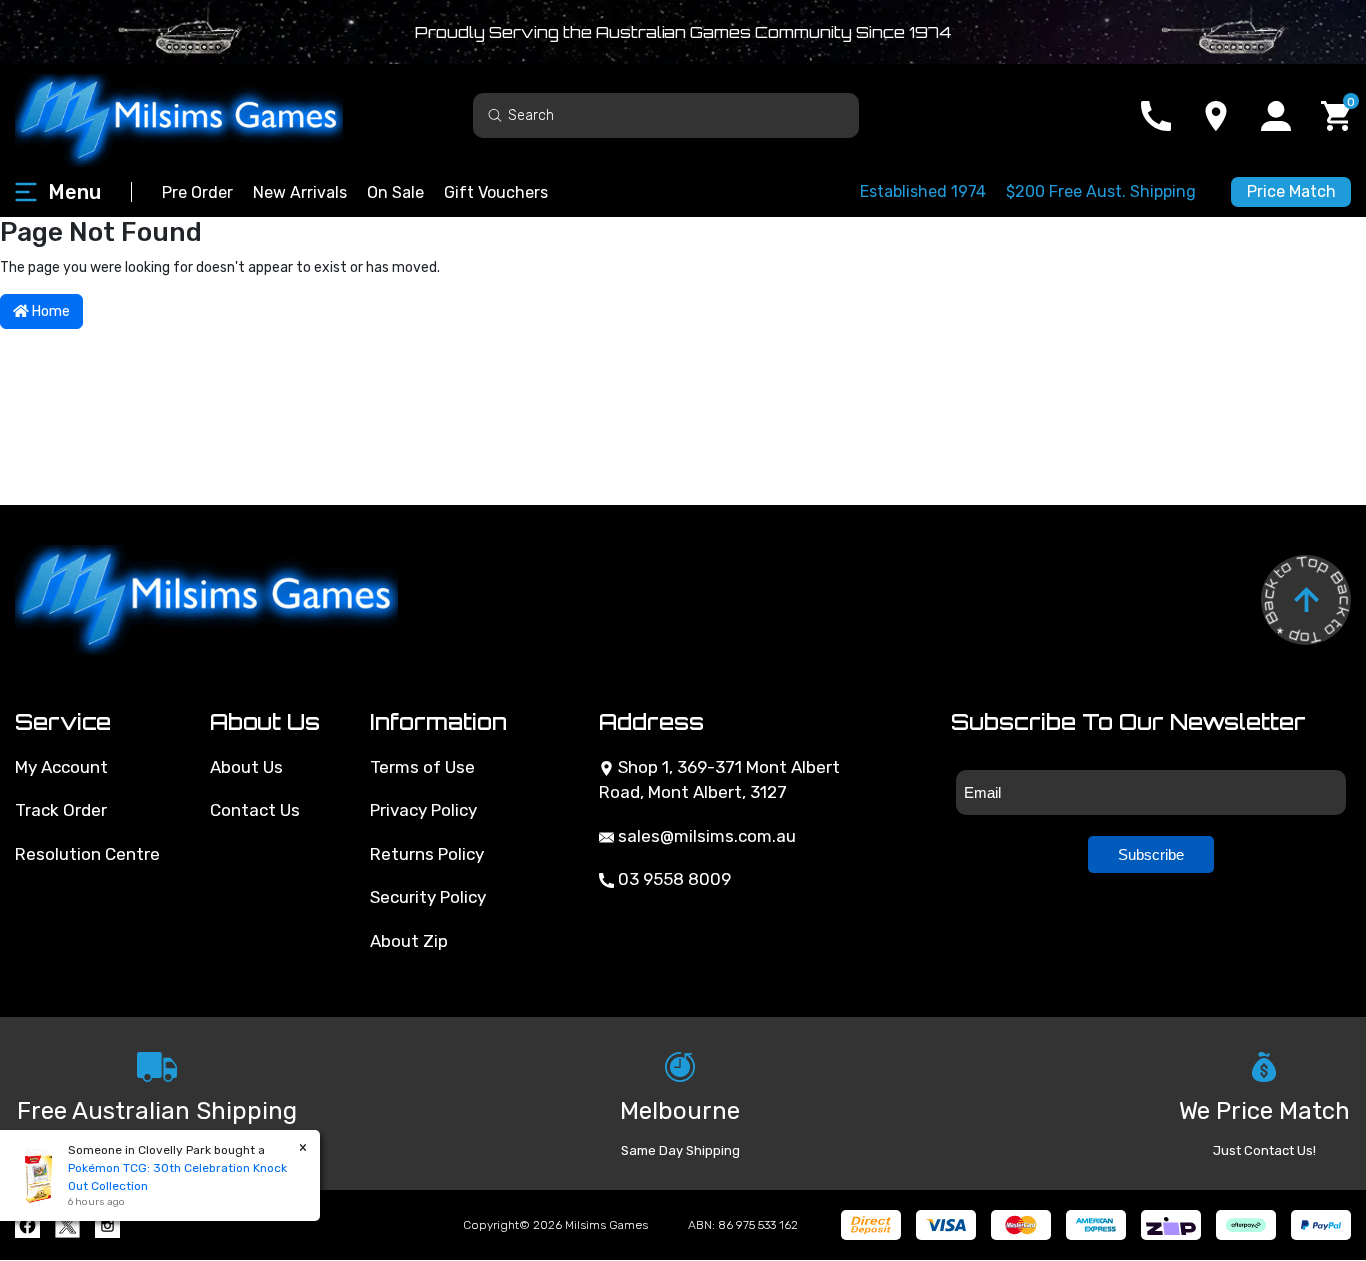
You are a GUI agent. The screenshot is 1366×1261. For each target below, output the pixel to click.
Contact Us (255, 810)
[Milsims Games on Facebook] (27, 1225)
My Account (61, 767)
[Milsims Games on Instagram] (107, 1225)
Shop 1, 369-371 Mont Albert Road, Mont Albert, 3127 (719, 780)
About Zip (409, 941)
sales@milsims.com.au (705, 836)
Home (49, 311)
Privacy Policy (423, 810)
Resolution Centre (87, 854)
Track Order (61, 810)
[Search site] (495, 114)
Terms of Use (422, 767)
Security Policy (428, 897)
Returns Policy (427, 854)
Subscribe (1151, 854)
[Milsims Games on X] (67, 1225)
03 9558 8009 (672, 879)
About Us (246, 767)
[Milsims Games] (200, 115)
